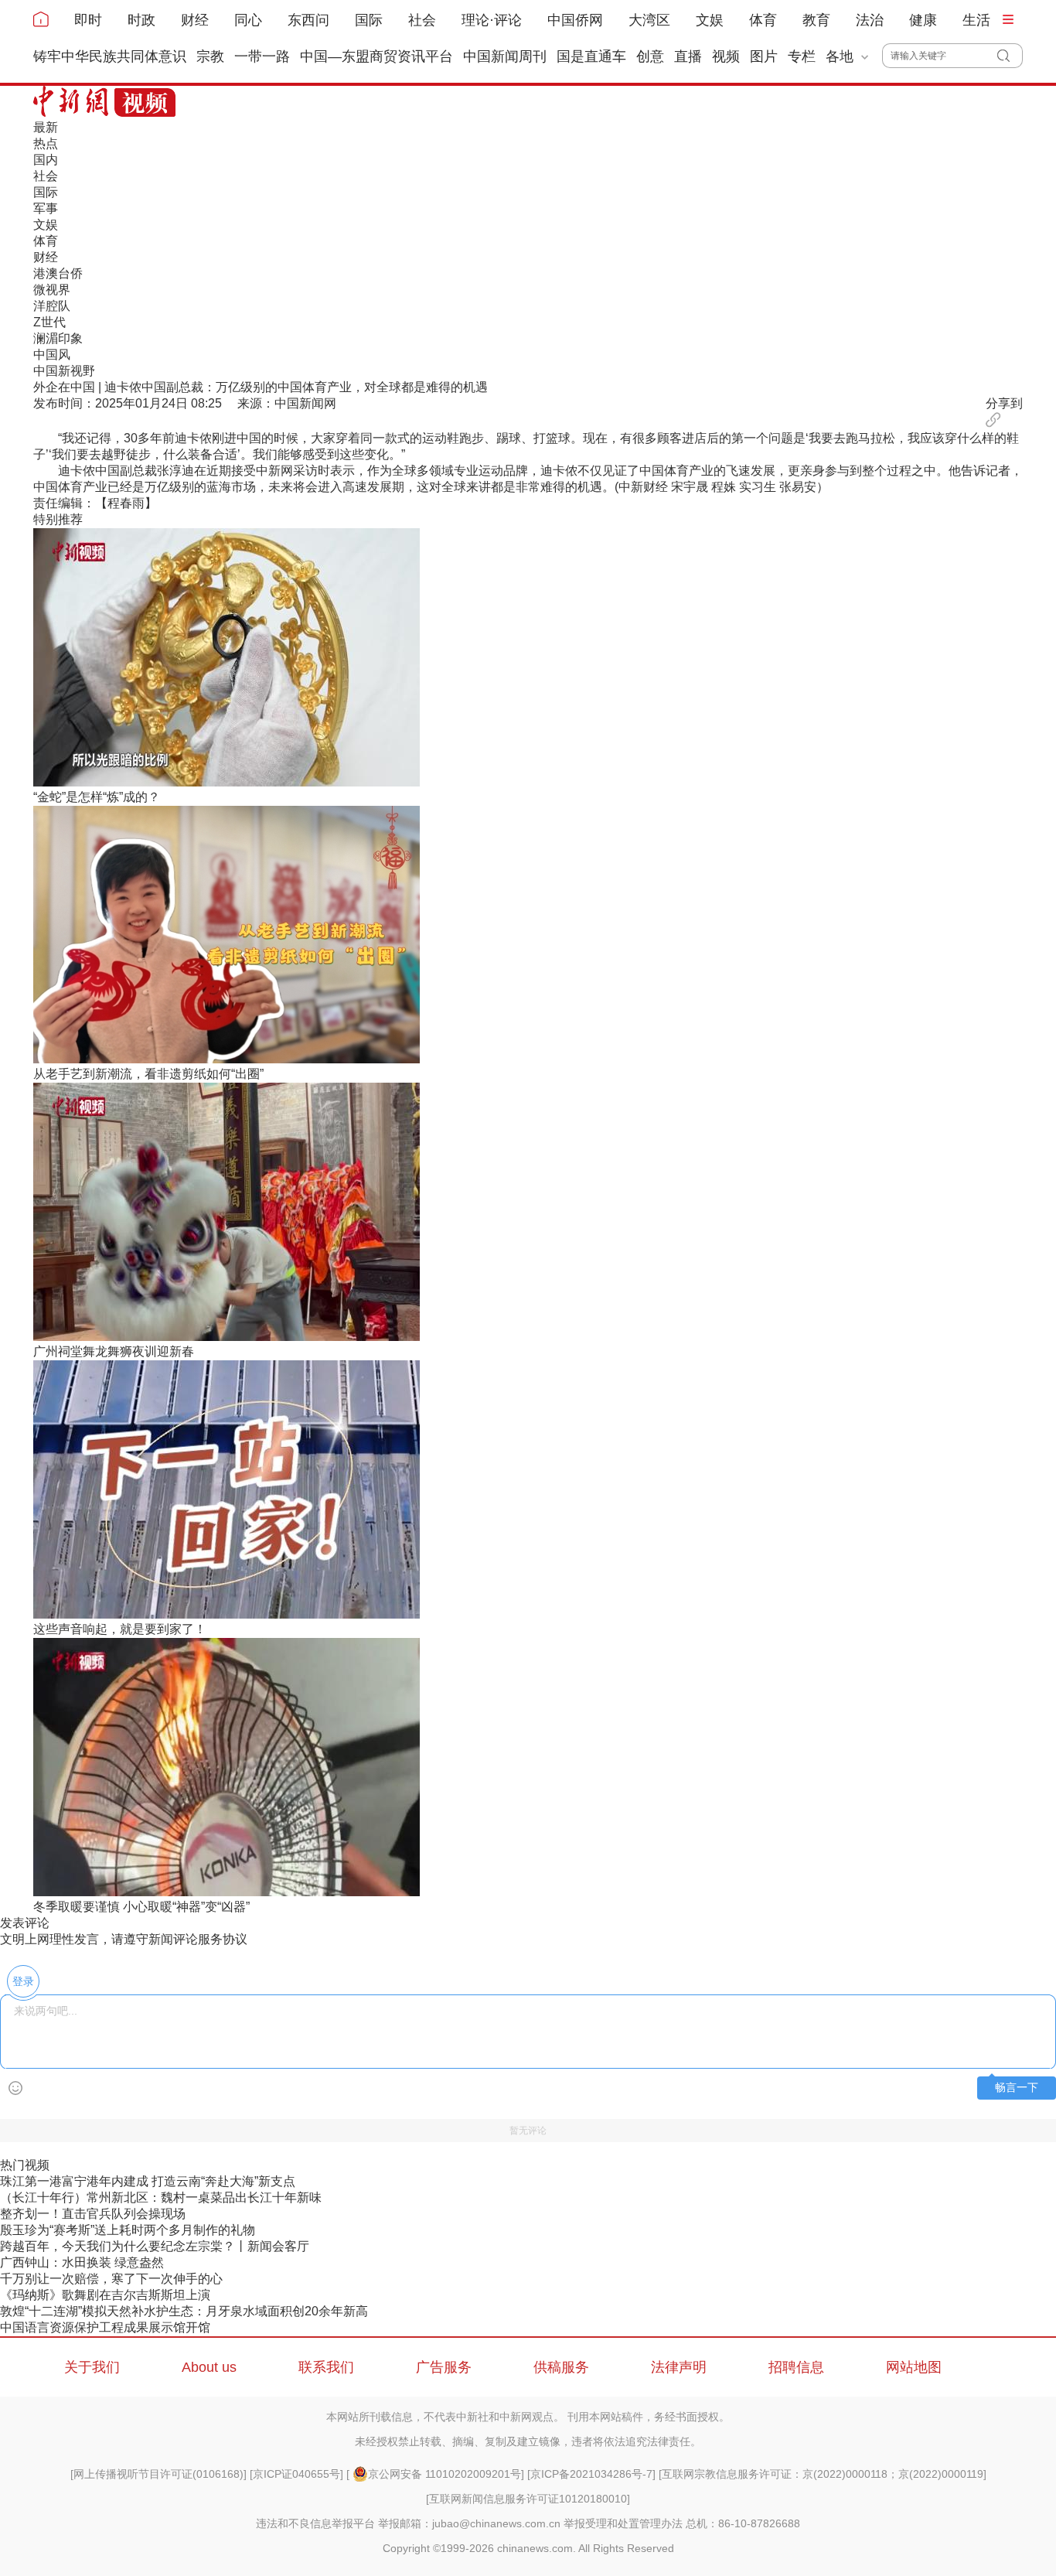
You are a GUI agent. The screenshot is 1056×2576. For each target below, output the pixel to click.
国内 (46, 160)
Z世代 (49, 322)
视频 (726, 56)
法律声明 (679, 2367)
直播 (688, 56)
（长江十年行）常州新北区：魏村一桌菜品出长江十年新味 (161, 2197)
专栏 (802, 56)
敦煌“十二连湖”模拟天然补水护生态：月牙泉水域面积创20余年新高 (184, 2311)
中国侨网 (575, 20)
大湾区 (649, 20)
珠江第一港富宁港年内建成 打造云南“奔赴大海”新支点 (148, 2181)
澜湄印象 (58, 338)
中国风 (52, 355)
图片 (764, 56)
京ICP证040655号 (296, 2474)
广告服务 (444, 2367)
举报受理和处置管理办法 (623, 2523)
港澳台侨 (58, 273)
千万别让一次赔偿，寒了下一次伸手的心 (111, 2279)
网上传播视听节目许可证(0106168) (158, 2474)
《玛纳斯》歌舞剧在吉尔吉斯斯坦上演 (105, 2295)
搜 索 (1010, 56)
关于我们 (92, 2367)
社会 (422, 20)
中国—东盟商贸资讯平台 (376, 56)
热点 (46, 143)
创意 (650, 56)
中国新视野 (64, 371)
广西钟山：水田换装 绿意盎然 (82, 2262)
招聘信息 (796, 2367)
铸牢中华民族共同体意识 (110, 56)
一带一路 (262, 56)
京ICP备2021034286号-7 (591, 2474)
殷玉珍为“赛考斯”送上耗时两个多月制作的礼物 (128, 2230)
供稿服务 (561, 2367)
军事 (46, 208)
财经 (195, 20)
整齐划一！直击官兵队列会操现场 (93, 2214)
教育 (816, 20)
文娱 (710, 20)
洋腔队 (52, 306)
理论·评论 (492, 20)
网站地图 (914, 2367)
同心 (248, 20)
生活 (976, 20)
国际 (369, 20)
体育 (763, 20)
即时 (88, 20)
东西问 (308, 20)
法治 (870, 20)
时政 (141, 20)
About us (209, 2367)
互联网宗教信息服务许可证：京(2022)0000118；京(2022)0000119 (823, 2474)
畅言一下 (1017, 2088)
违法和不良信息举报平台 (315, 2523)
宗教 (210, 56)
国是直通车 (591, 56)
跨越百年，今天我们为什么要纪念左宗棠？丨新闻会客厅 (155, 2246)
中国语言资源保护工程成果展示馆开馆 (105, 2327)
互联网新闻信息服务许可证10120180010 (528, 2499)
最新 (46, 127)
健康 (923, 20)
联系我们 (326, 2367)
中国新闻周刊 (505, 56)
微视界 (52, 290)
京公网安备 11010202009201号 (445, 2474)
